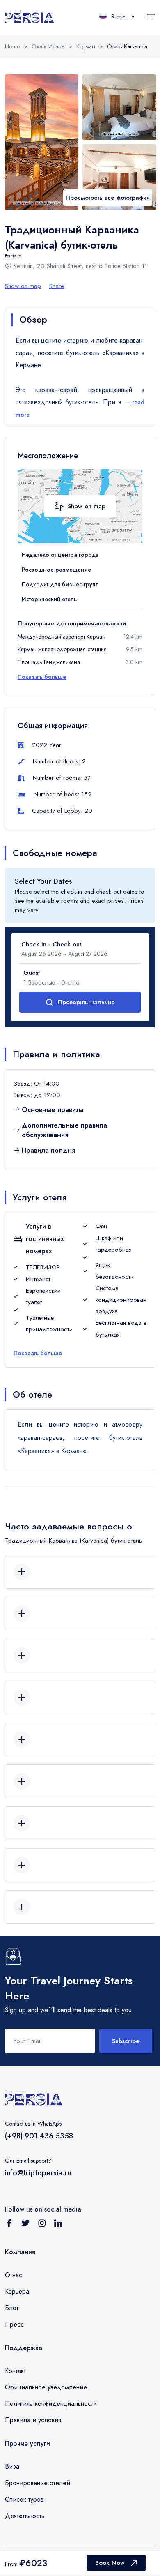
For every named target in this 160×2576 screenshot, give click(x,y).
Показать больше (42, 677)
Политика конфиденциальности (51, 2404)
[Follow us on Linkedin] (58, 2225)
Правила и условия (33, 2420)
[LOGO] (30, 17)
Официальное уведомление (46, 2387)
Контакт (15, 2371)
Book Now (110, 2563)
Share (57, 286)
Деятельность (25, 2516)
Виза (12, 2466)
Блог (12, 2308)
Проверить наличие (86, 1002)
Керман (86, 46)
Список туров (24, 2499)
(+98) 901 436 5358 (39, 2136)
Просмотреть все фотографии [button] (108, 198)
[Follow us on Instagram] (42, 2225)
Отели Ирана (48, 46)
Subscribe (126, 2041)
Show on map (23, 286)
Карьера (17, 2291)
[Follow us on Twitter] (25, 2225)
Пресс (14, 2324)
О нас (14, 2275)
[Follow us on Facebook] (9, 2225)
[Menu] (151, 16)
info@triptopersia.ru (38, 2173)
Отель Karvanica (127, 46)
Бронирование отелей (38, 2483)
